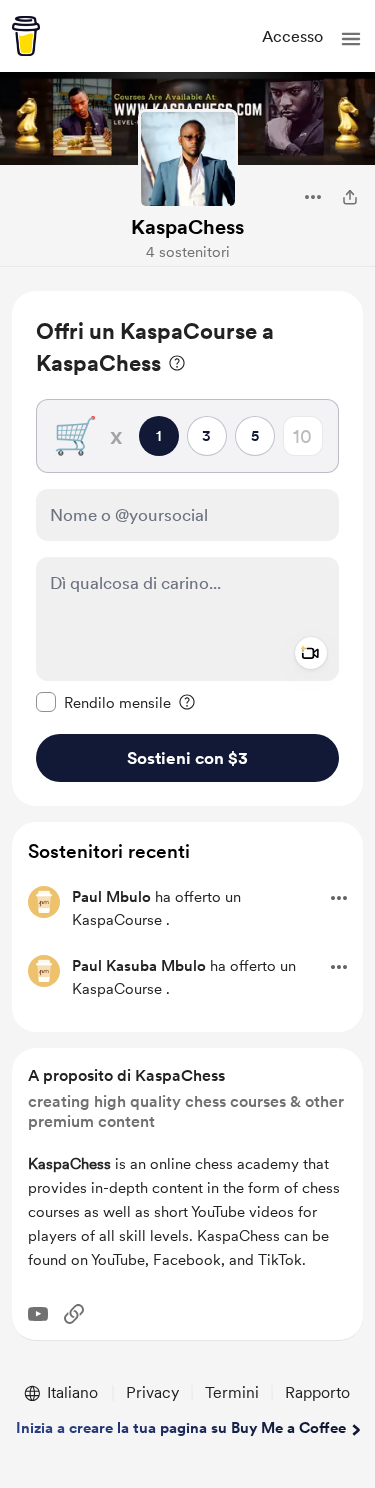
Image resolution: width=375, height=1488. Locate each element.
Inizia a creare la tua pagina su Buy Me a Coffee (181, 1428)
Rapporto (317, 1392)
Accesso (292, 36)
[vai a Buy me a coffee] (26, 36)
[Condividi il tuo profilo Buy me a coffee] (350, 197)
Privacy (152, 1392)
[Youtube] (38, 1314)
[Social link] (74, 1314)
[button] (351, 39)
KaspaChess (187, 227)
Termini (232, 1392)
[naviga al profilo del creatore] (188, 159)
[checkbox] (103, 702)
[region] (187, 548)
